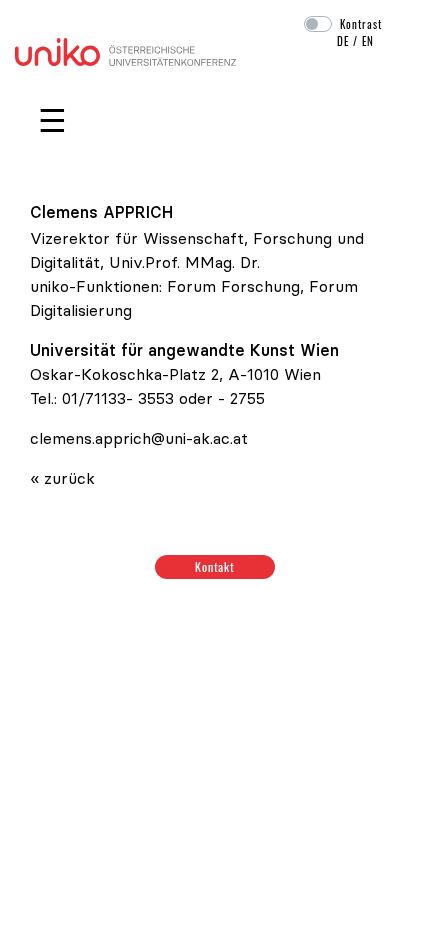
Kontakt (215, 566)
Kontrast (361, 24)
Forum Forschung (233, 286)
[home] (125, 50)
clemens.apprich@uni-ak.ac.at (139, 438)
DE (343, 41)
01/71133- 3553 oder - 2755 (163, 398)
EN (368, 41)
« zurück (62, 478)
